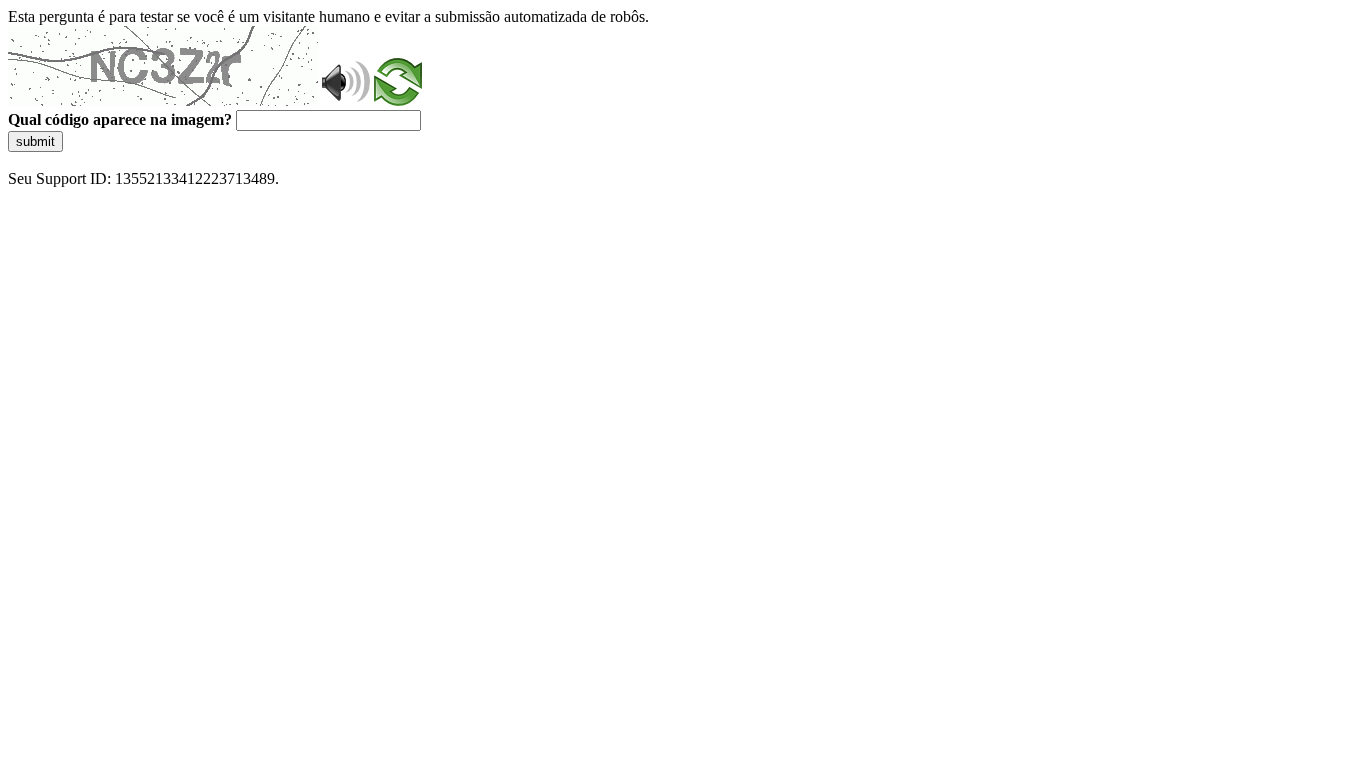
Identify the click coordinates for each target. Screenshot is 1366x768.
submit (35, 141)
